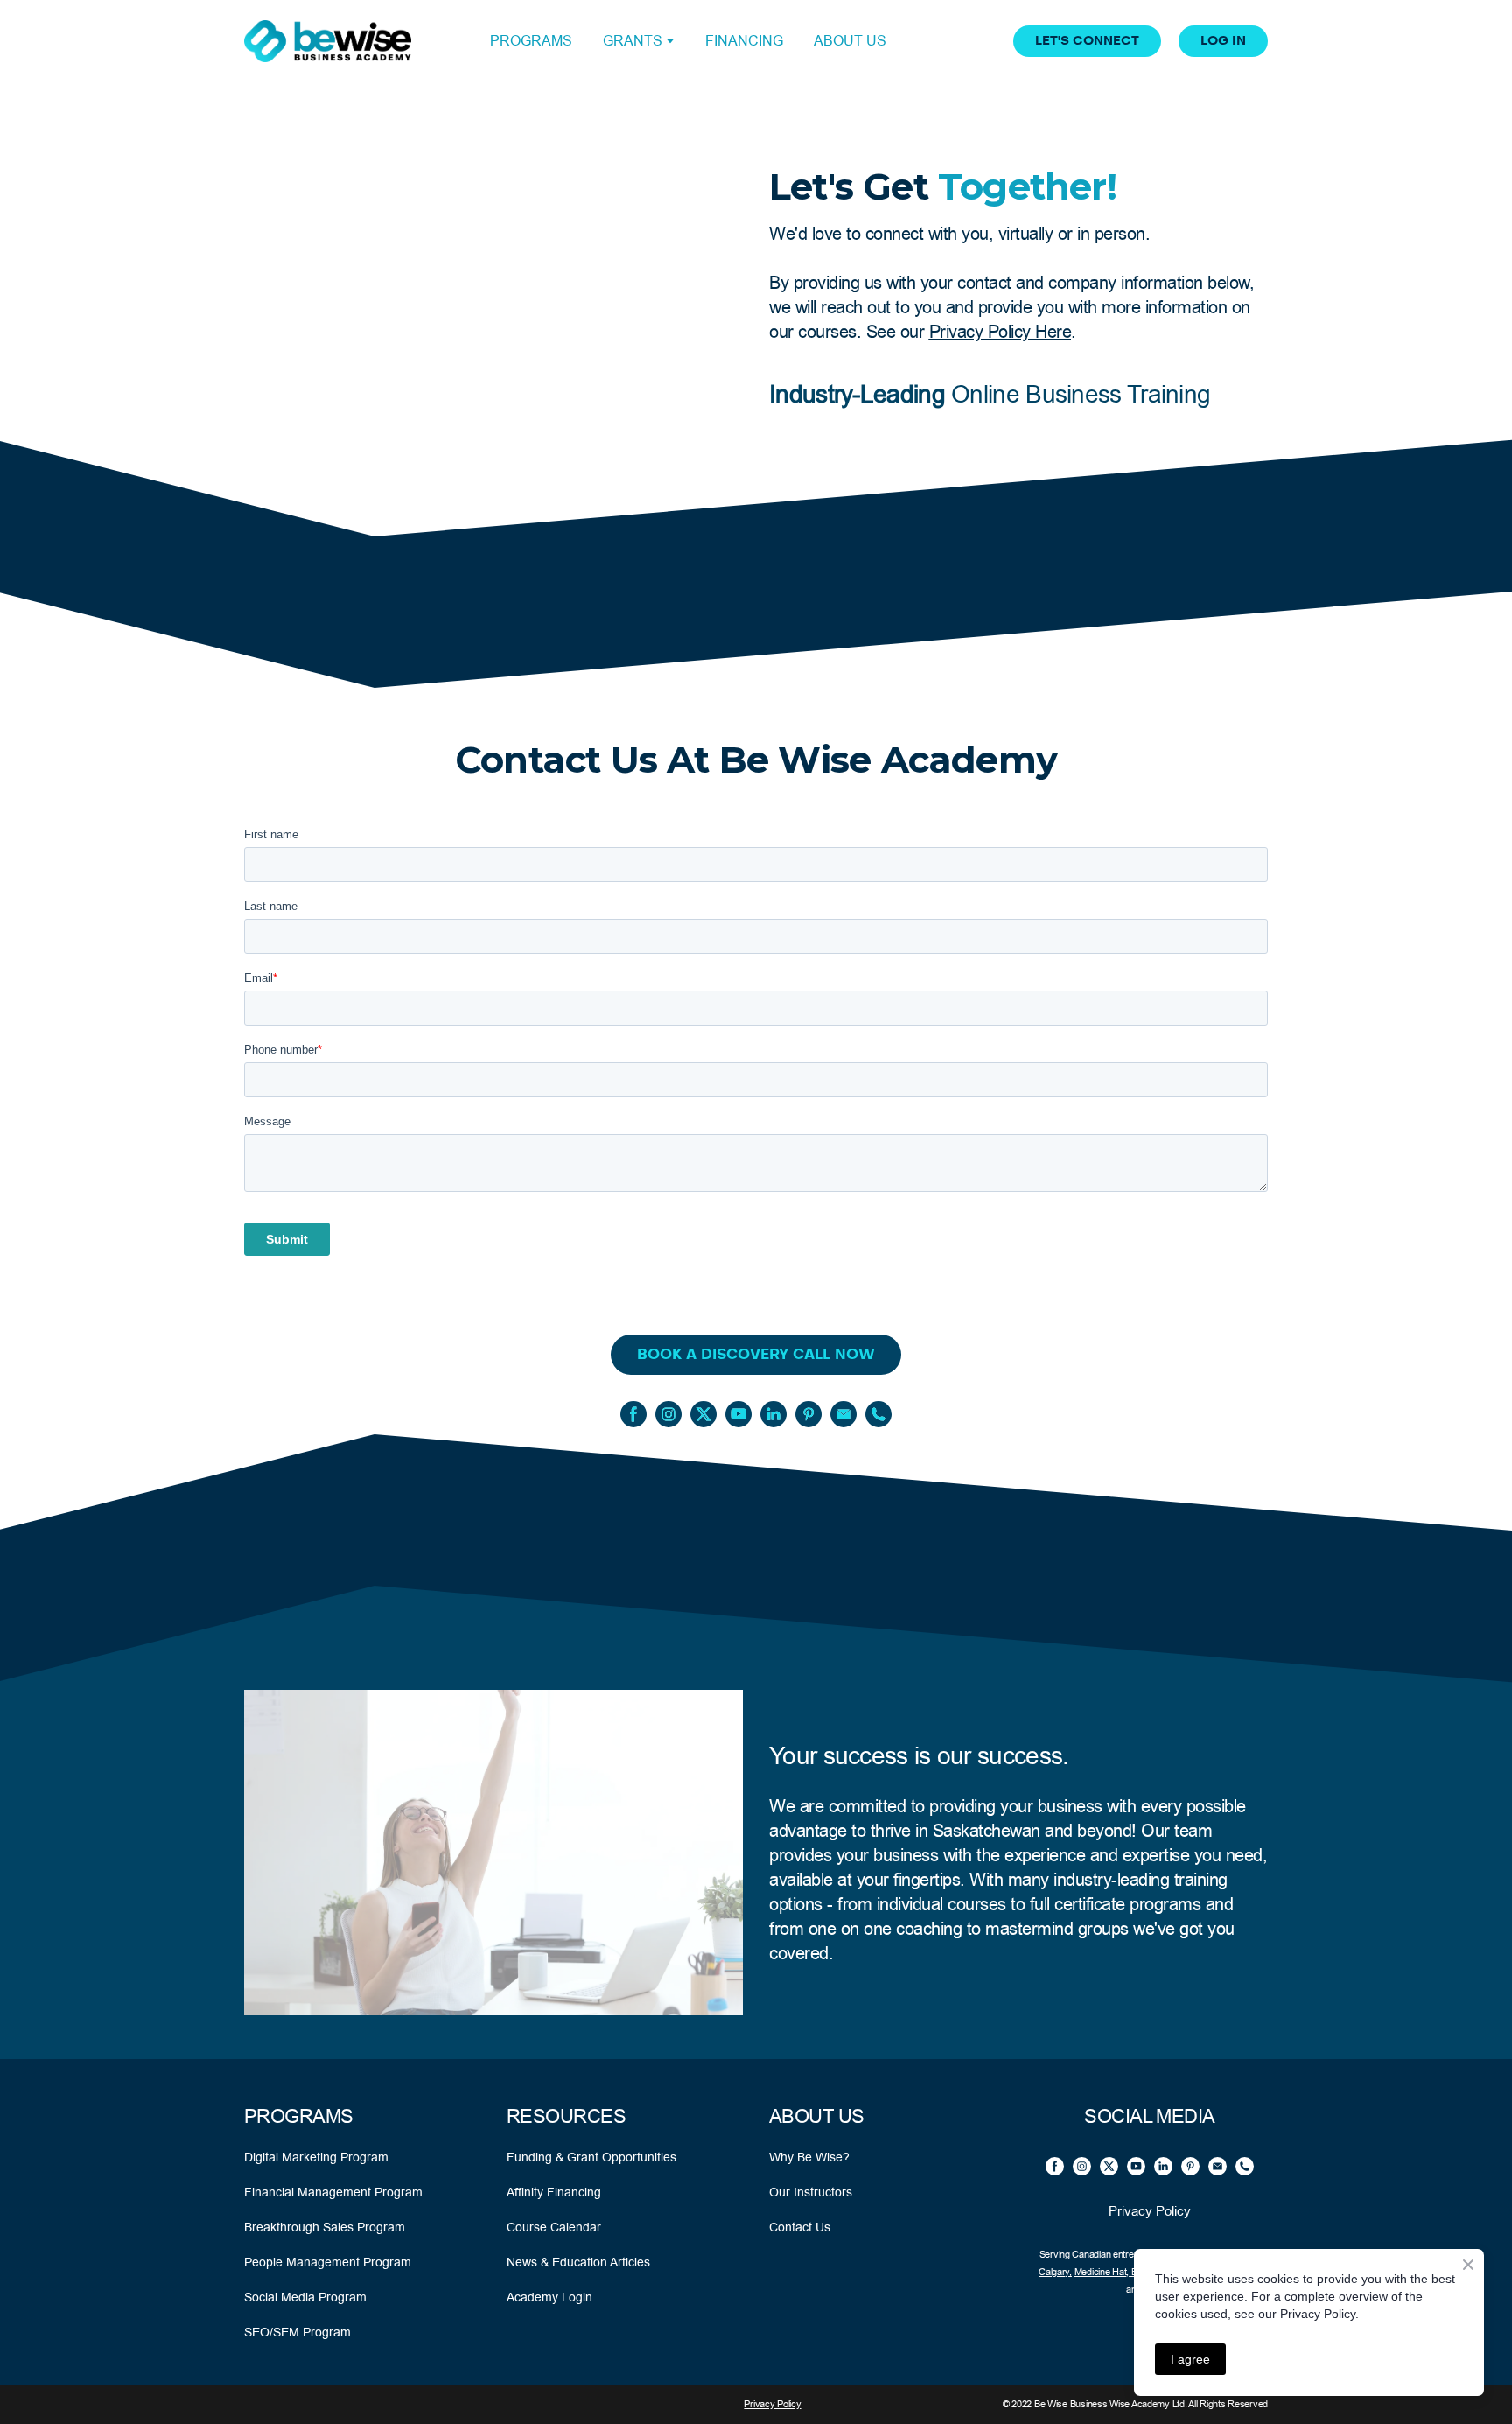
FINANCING (744, 41)
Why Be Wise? (809, 2157)
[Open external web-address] (328, 41)
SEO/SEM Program (297, 2332)
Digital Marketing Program (316, 2157)
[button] (1087, 41)
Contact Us (800, 2227)
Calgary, (1055, 2272)
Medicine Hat (1101, 2272)
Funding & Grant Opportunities (591, 2157)
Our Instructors (811, 2192)
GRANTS (633, 41)
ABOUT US (850, 41)
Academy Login (549, 2297)
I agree (1190, 2359)
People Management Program (328, 2262)
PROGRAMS (531, 41)
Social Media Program (305, 2297)
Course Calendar (554, 2227)
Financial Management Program (333, 2192)
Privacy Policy (1150, 2211)
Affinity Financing (554, 2192)
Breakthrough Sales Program (325, 2227)
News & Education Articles (578, 2262)
